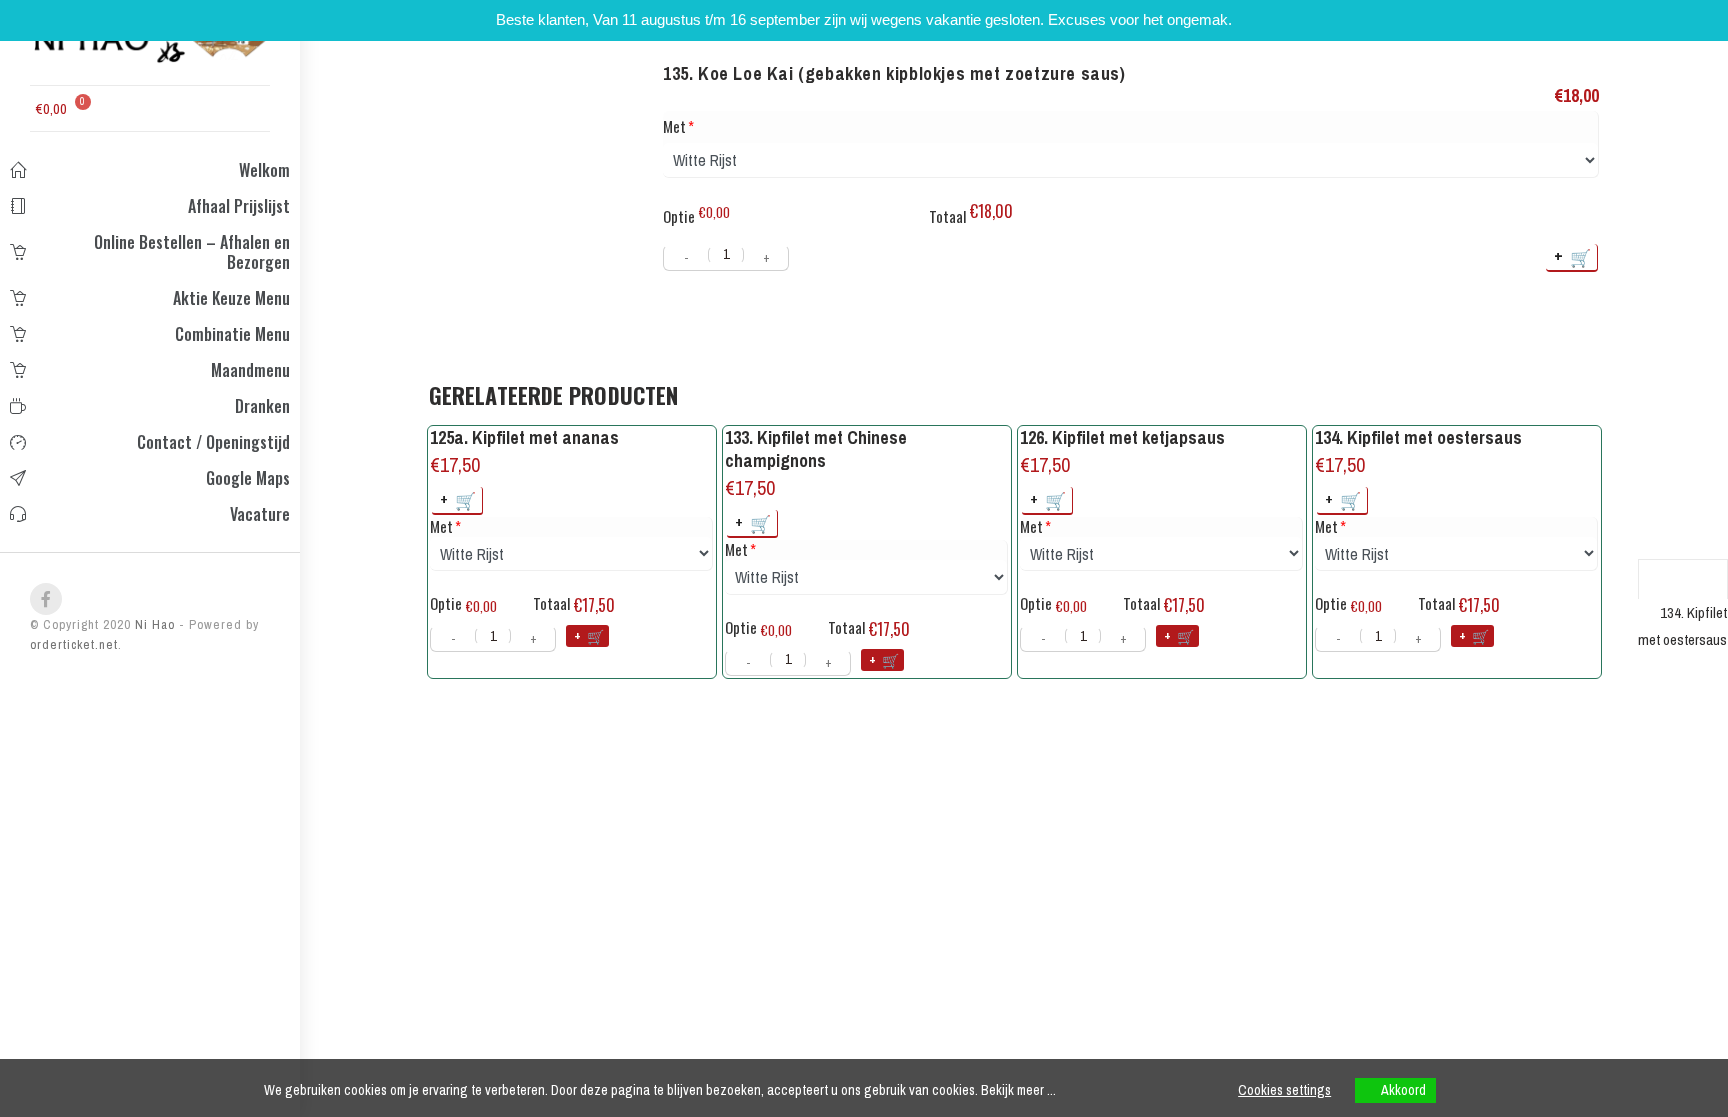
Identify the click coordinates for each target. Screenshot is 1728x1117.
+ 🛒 (1573, 256)
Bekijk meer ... (1018, 1090)
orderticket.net (74, 644)
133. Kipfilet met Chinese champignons (816, 449)
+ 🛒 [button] (459, 499)
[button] (136, 106)
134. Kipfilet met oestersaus (1418, 437)
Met (674, 126)
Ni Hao (153, 624)
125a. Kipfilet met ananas (524, 437)
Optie (679, 216)
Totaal (947, 216)
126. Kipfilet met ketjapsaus (1122, 437)
